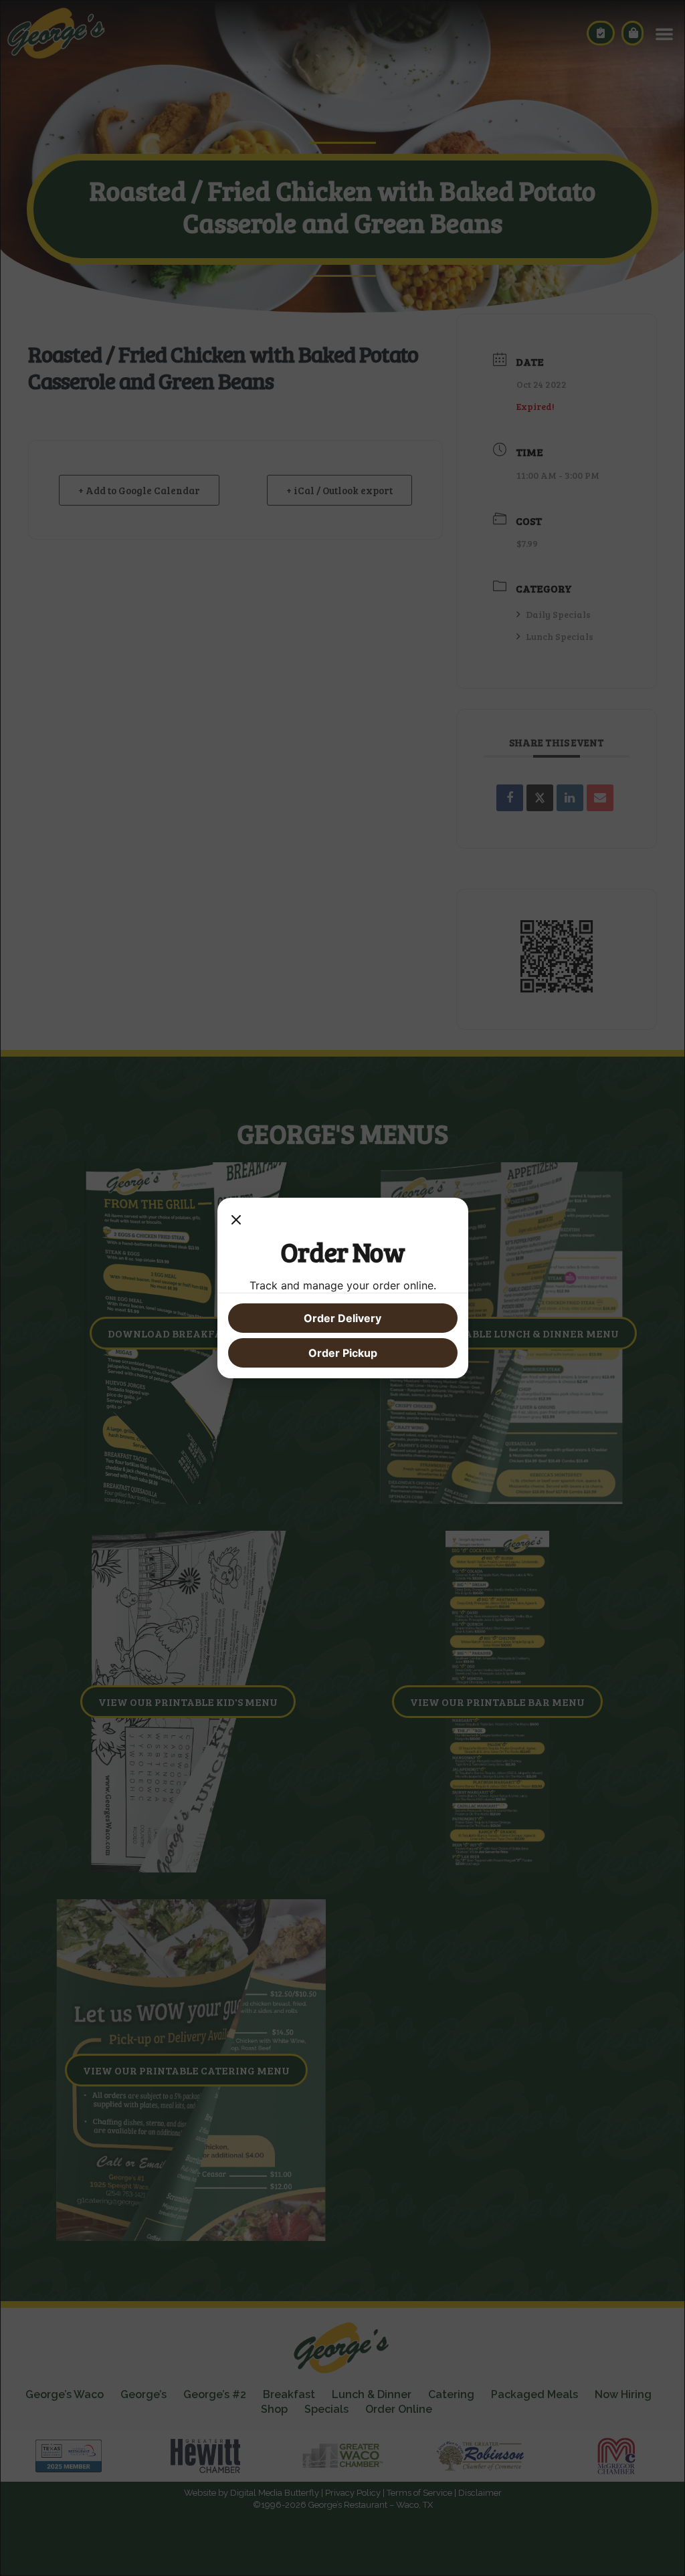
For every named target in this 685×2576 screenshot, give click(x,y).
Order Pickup (343, 1353)
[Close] (236, 1222)
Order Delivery (342, 1318)
